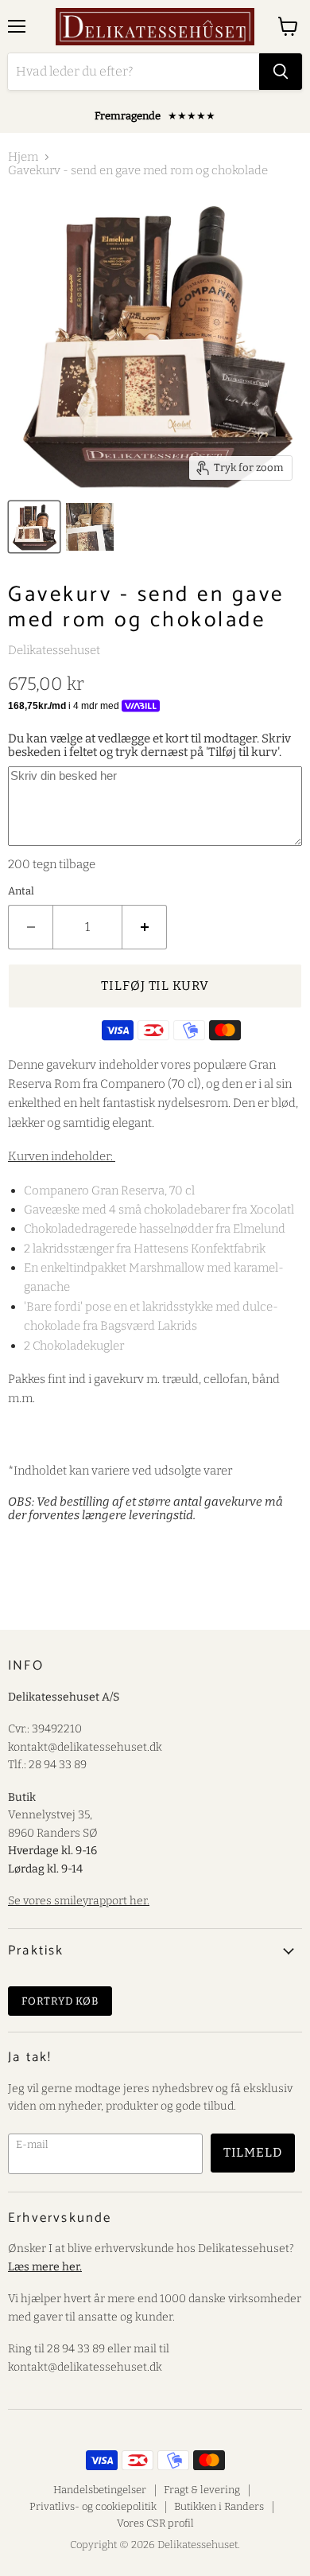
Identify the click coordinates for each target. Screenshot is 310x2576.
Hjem (23, 157)
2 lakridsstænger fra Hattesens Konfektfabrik (145, 1249)
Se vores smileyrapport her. (79, 1901)
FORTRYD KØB (60, 2001)
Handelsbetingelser (100, 2490)
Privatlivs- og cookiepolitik (93, 2506)
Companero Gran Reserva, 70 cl (109, 1191)
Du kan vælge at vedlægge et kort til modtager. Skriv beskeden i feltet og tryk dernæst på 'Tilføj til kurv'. (149, 745)
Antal (21, 891)
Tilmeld (253, 2152)
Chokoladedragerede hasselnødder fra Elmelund (155, 1229)
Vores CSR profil (155, 2523)
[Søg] (281, 72)
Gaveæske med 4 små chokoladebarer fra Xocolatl (159, 1210)
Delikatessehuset (54, 650)
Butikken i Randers (219, 2506)
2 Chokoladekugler (75, 1346)
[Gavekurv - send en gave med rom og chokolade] (34, 527)
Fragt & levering (202, 2490)
